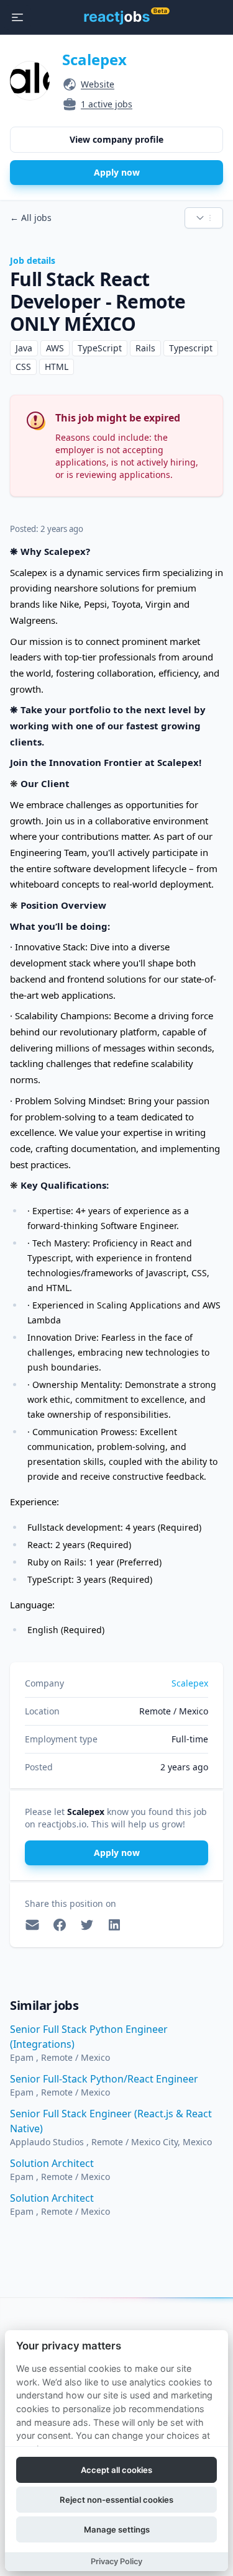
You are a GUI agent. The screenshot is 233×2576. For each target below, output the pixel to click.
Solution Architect (52, 2163)
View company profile (116, 139)
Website (98, 84)
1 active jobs (107, 104)
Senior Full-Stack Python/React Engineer (104, 2079)
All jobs (31, 218)
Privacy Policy (116, 2561)
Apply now (117, 172)
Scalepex (94, 59)
